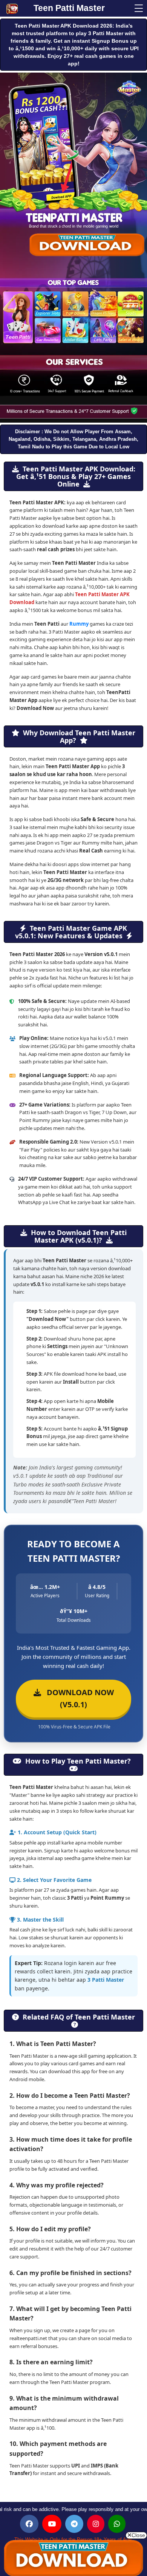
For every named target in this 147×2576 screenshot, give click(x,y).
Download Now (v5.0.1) (77, 1698)
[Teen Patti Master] (17, 9)
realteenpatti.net (28, 2338)
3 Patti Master (106, 1980)
